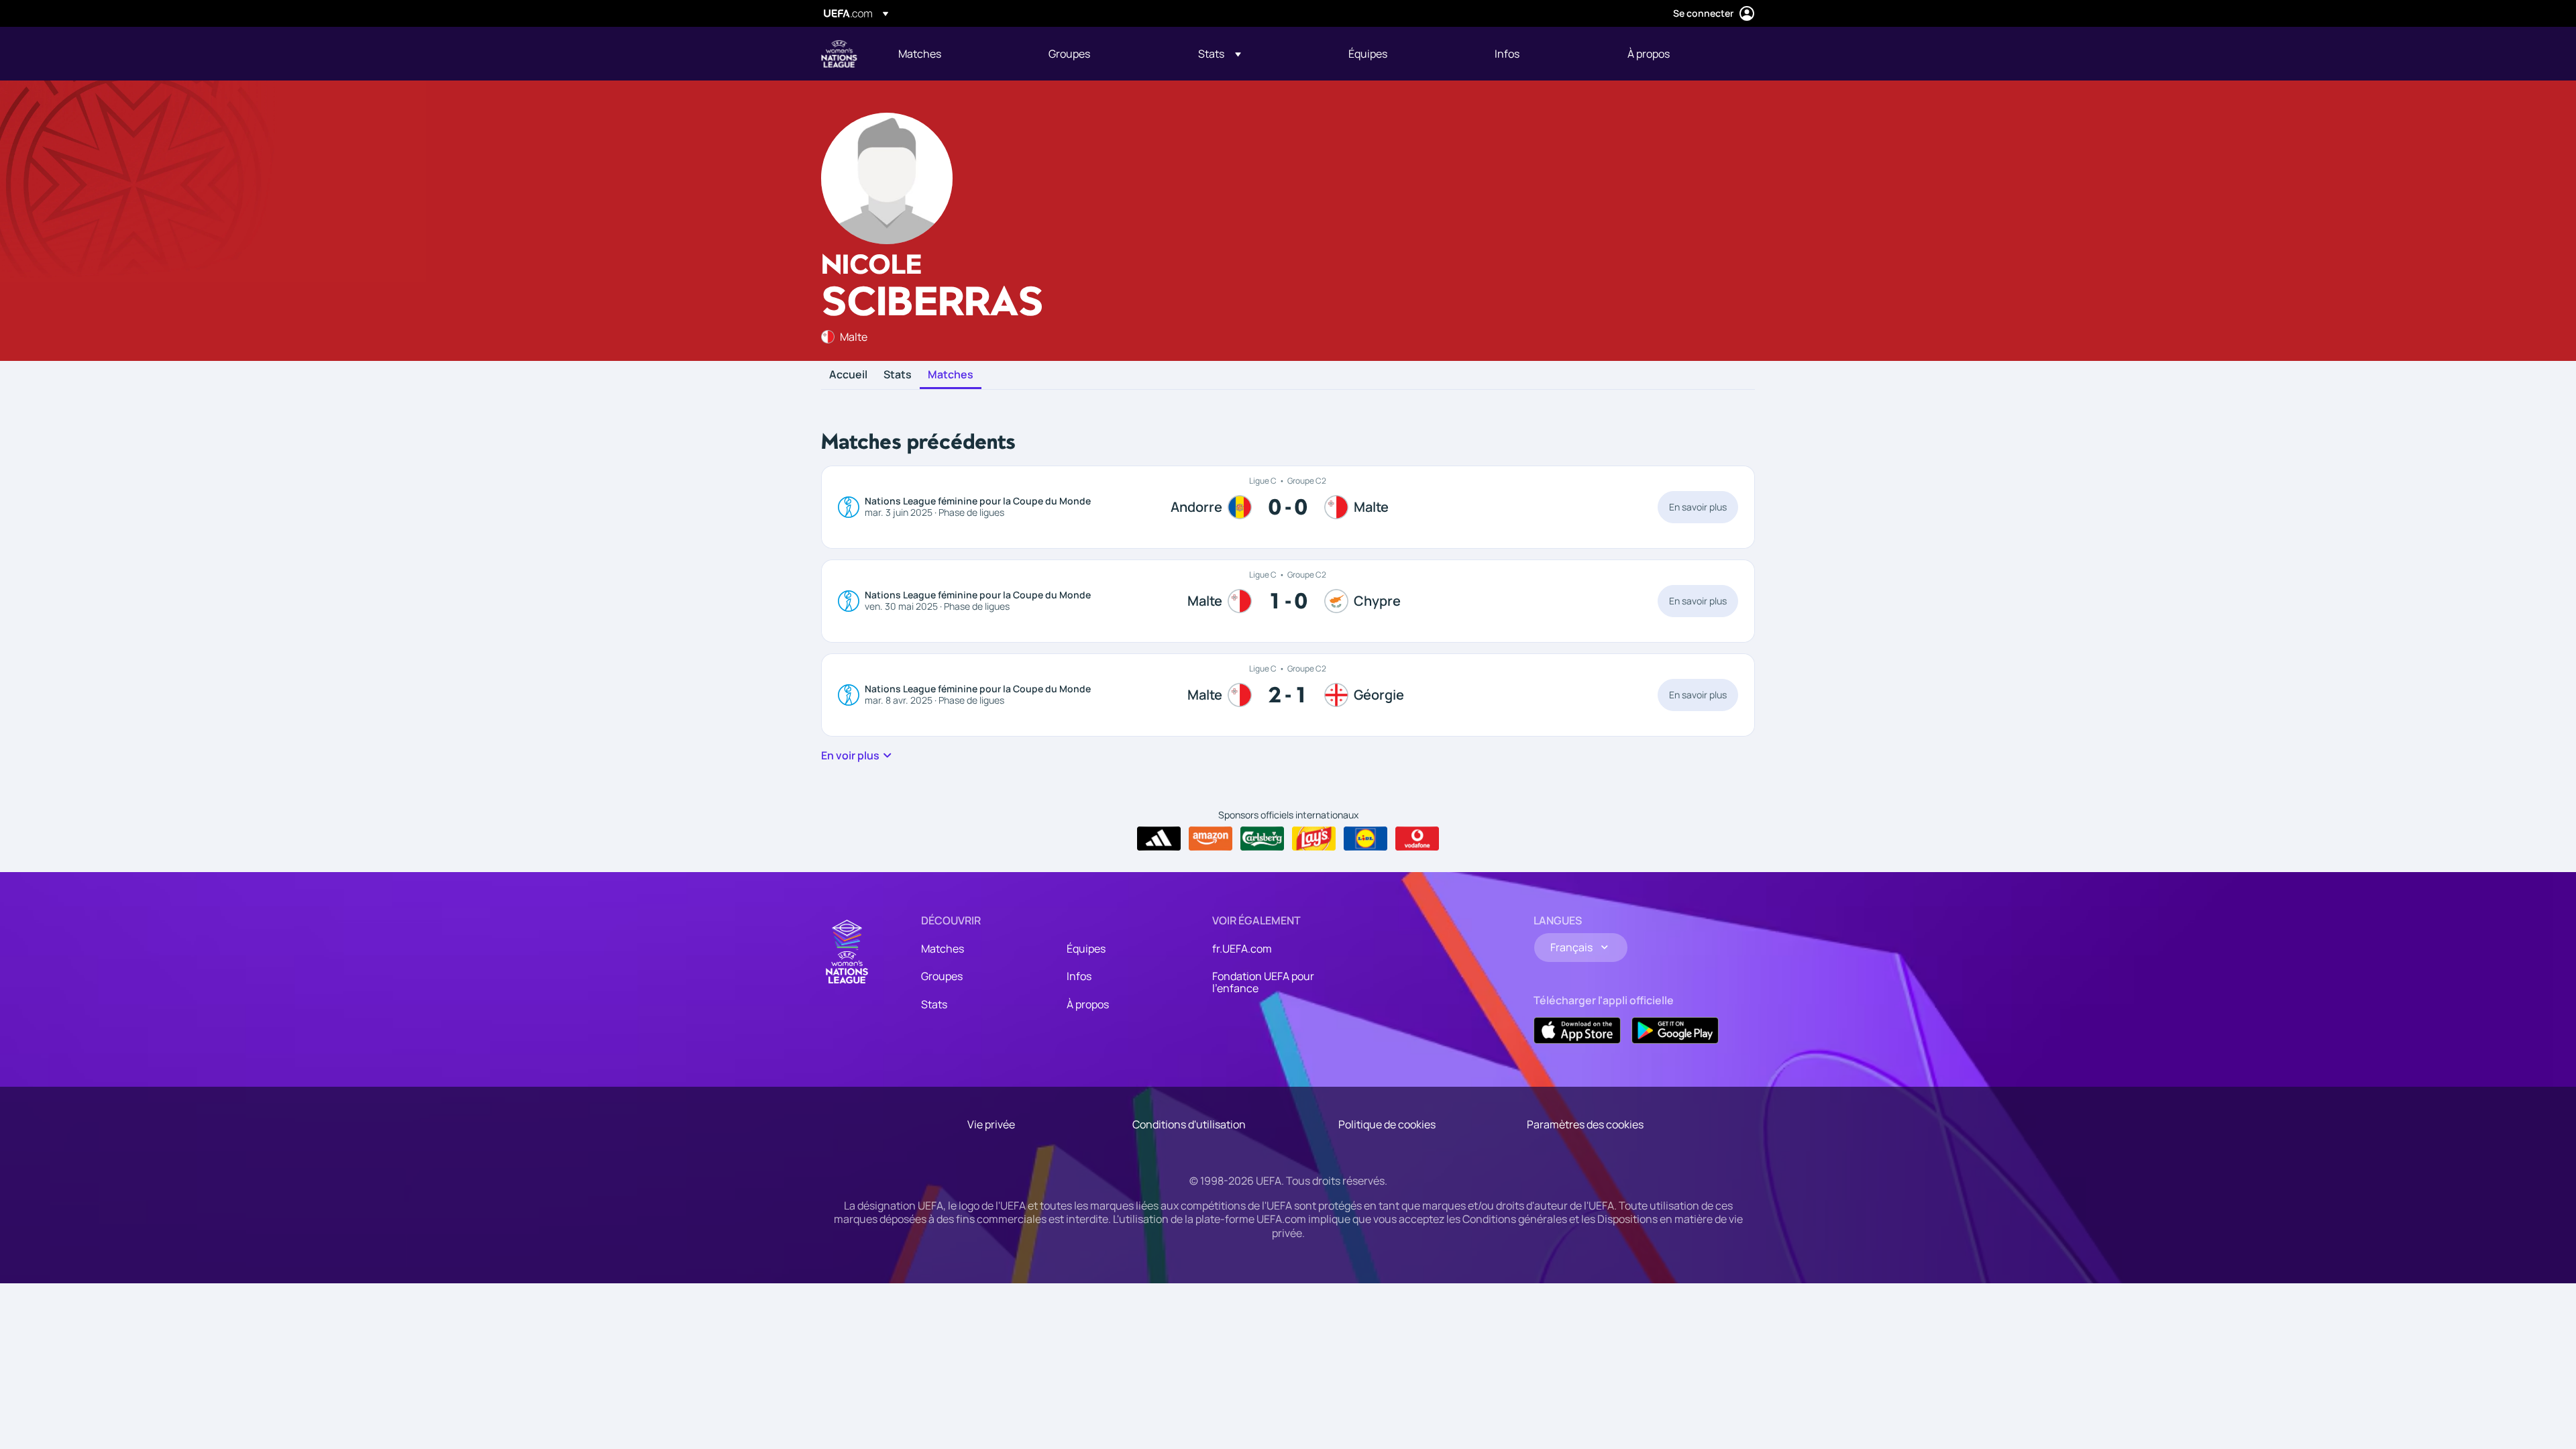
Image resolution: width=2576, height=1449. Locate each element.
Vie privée (991, 1124)
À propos (1088, 1004)
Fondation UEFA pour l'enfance (1263, 982)
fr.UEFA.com (1242, 949)
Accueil (848, 375)
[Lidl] (1365, 839)
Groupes (942, 976)
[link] (920, 54)
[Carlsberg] (1262, 839)
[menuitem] (957, 54)
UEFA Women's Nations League (839, 54)
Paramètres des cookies (1585, 1124)
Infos (1079, 976)
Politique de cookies (1387, 1124)
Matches (951, 375)
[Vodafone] (1417, 839)
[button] (1220, 54)
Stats (898, 375)
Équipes (1086, 949)
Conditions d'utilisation (1189, 1124)
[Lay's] (1314, 839)
